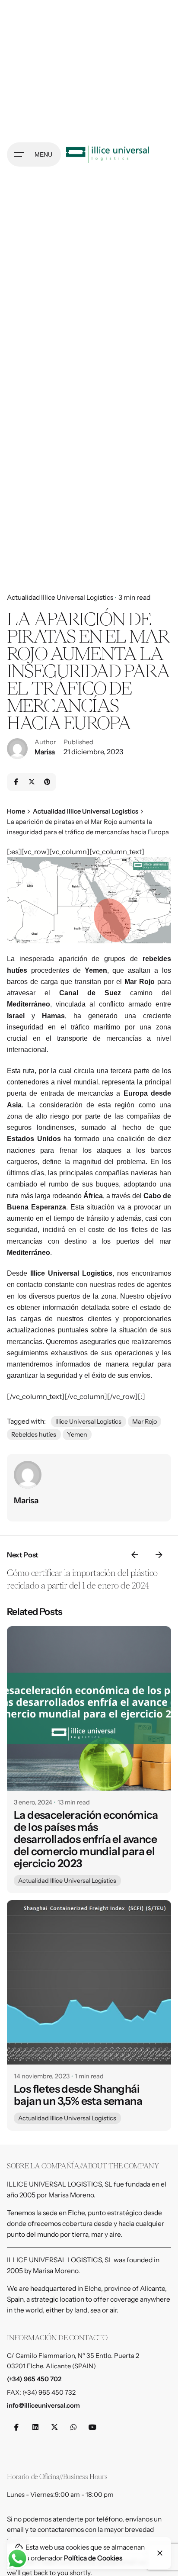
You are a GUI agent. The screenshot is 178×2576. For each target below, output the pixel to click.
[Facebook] (16, 782)
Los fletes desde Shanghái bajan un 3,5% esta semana (78, 2095)
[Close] (160, 2553)
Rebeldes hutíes (34, 1434)
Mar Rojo (145, 1421)
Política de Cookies (93, 2558)
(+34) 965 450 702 (34, 2379)
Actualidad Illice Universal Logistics (60, 597)
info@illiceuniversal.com (43, 2406)
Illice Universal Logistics (88, 1421)
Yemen (77, 1434)
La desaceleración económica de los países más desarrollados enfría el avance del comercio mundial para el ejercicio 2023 (86, 1839)
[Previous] (135, 1555)
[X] (32, 782)
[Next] (159, 1555)
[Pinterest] (47, 782)
